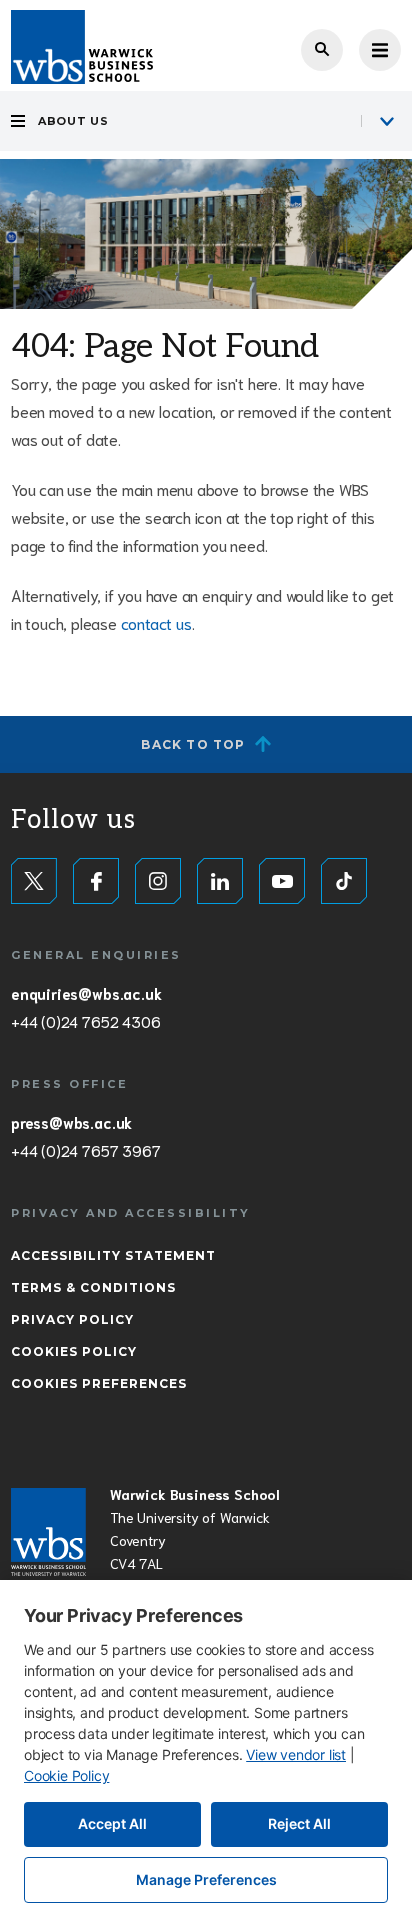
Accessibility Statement (113, 1255)
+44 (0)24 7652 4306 (85, 1021)
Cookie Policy (66, 1775)
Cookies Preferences (99, 1383)
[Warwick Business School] (82, 47)
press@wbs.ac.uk (71, 1122)
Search (322, 50)
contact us (156, 622)
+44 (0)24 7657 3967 (85, 1150)
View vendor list (296, 1754)
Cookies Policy (74, 1351)
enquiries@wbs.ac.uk (86, 993)
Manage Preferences (206, 1879)
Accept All (112, 1823)
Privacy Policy (72, 1319)
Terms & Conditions (93, 1287)
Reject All (299, 1823)
